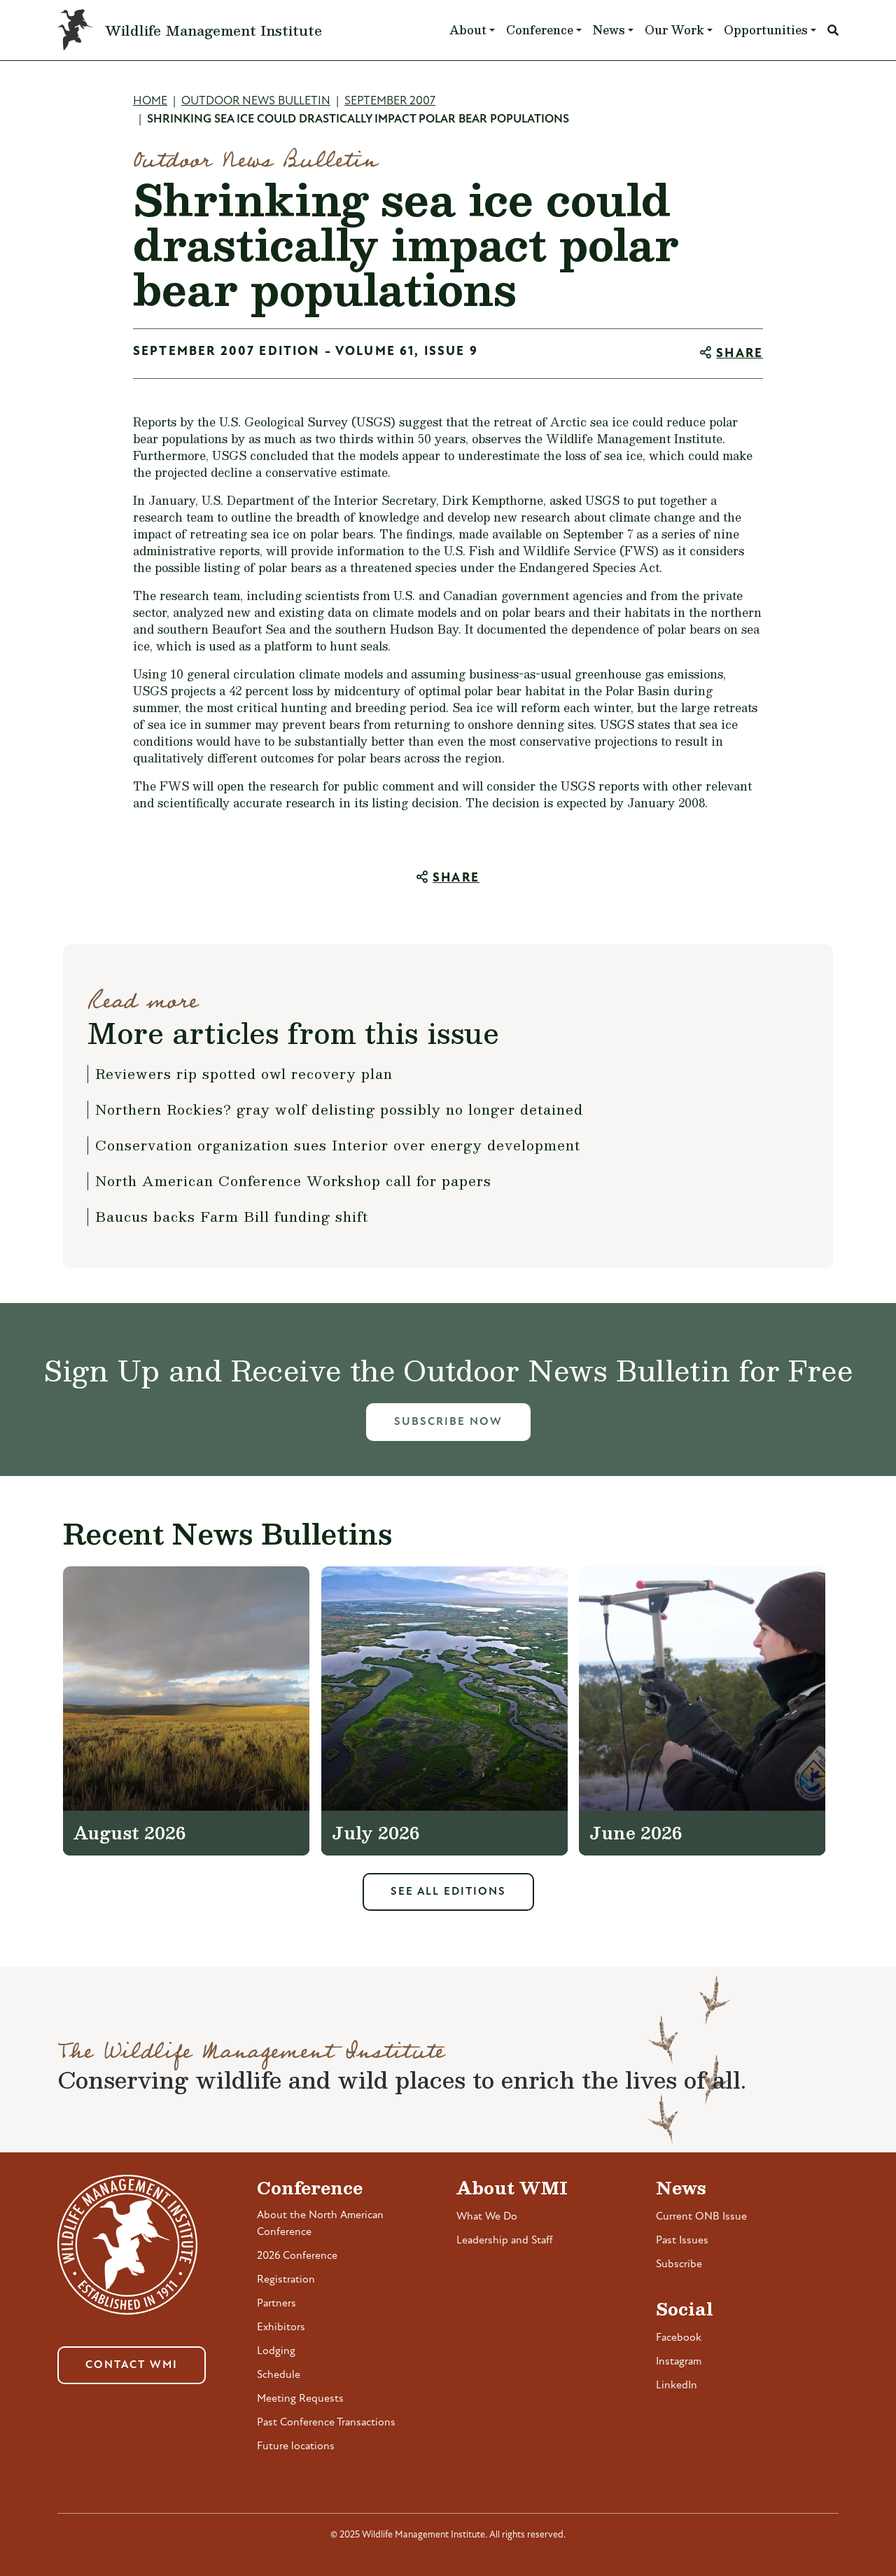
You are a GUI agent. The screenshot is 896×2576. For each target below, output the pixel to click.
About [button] (468, 30)
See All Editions (448, 1892)
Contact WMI (132, 2365)
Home (150, 101)
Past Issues (682, 2241)
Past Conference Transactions (326, 2423)
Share (740, 354)
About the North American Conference (320, 2224)
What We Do (487, 2217)
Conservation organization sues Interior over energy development (338, 1145)
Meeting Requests (300, 2399)
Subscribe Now (448, 1422)
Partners (276, 2304)
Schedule (279, 2375)
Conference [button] (540, 30)
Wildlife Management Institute (213, 30)
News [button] (609, 30)
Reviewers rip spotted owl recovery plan (244, 1073)
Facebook (679, 2338)
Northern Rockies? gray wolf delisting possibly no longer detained (339, 1109)
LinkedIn (677, 2386)
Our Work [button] (674, 30)
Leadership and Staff (505, 2241)
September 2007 (390, 101)
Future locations (296, 2446)
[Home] (81, 30)
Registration (286, 2280)
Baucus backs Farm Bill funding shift (232, 1216)
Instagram (679, 2362)
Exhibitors (281, 2327)
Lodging (276, 2351)
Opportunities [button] (766, 30)
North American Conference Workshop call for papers (293, 1181)
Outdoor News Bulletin (256, 101)
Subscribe (679, 2264)
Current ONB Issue (701, 2217)
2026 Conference (297, 2256)
